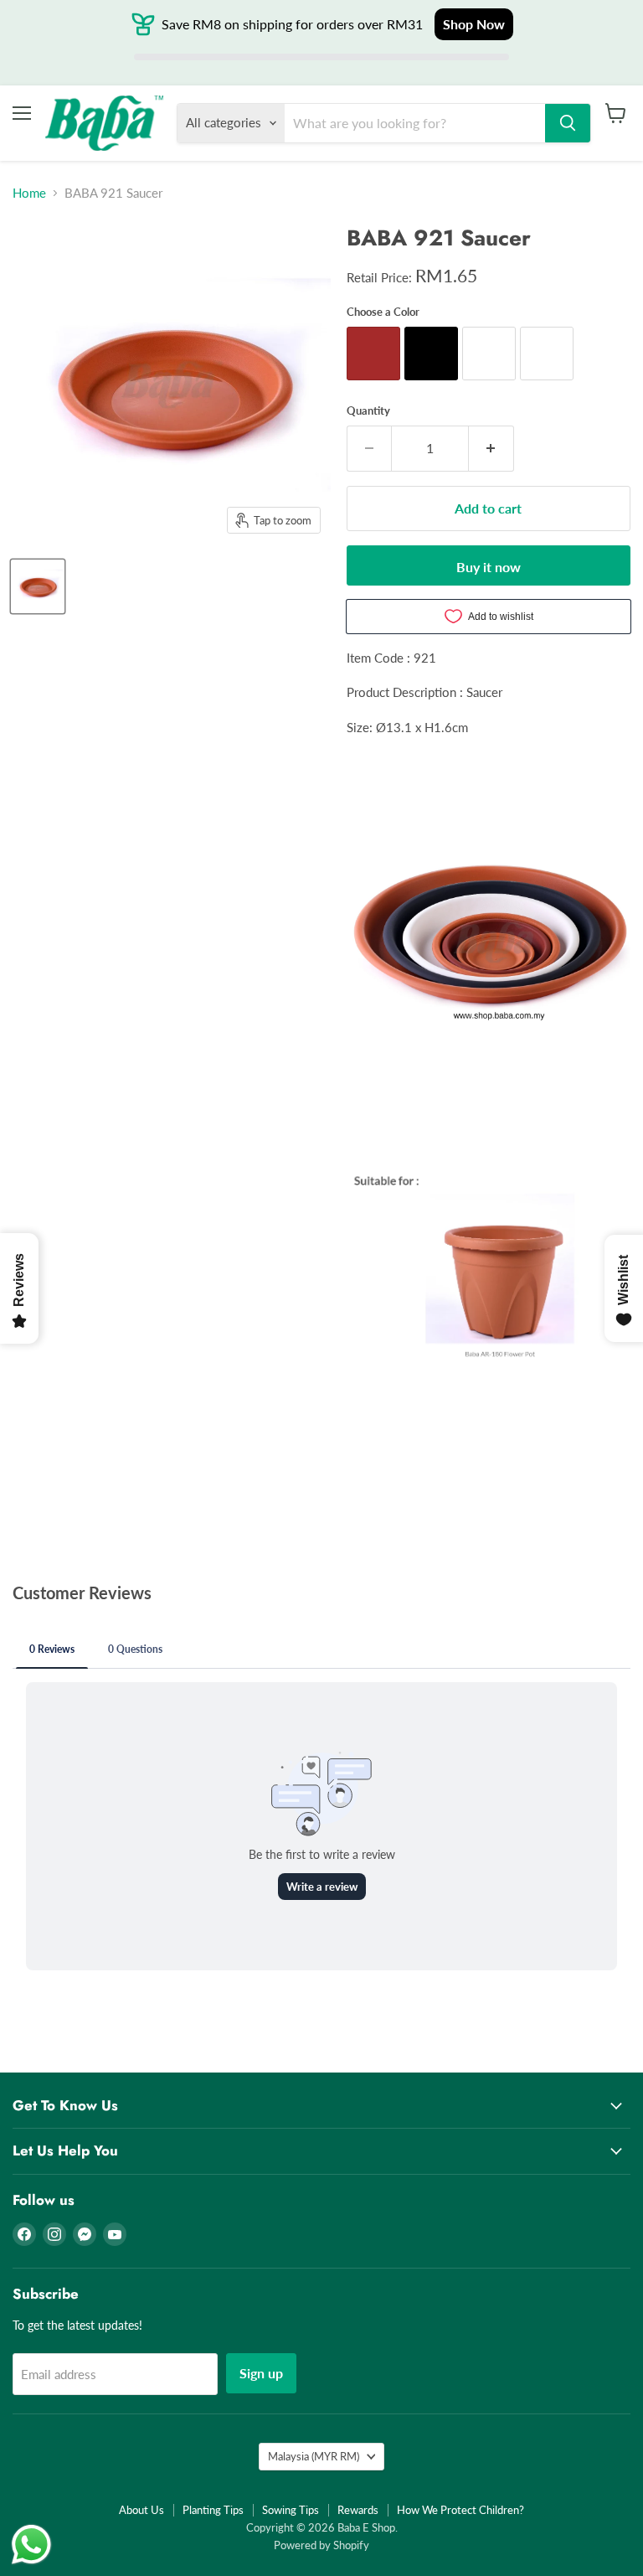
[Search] (568, 123)
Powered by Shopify (321, 2545)
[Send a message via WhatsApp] (31, 2545)
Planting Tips (213, 2510)
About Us (141, 2510)
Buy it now (489, 567)
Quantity (368, 411)
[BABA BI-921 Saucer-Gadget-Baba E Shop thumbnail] (38, 586)
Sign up (261, 2373)
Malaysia (314, 2456)
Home (29, 193)
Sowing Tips (291, 2510)
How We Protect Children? (460, 2510)
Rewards (358, 2510)
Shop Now (474, 24)
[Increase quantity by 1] (491, 448)
